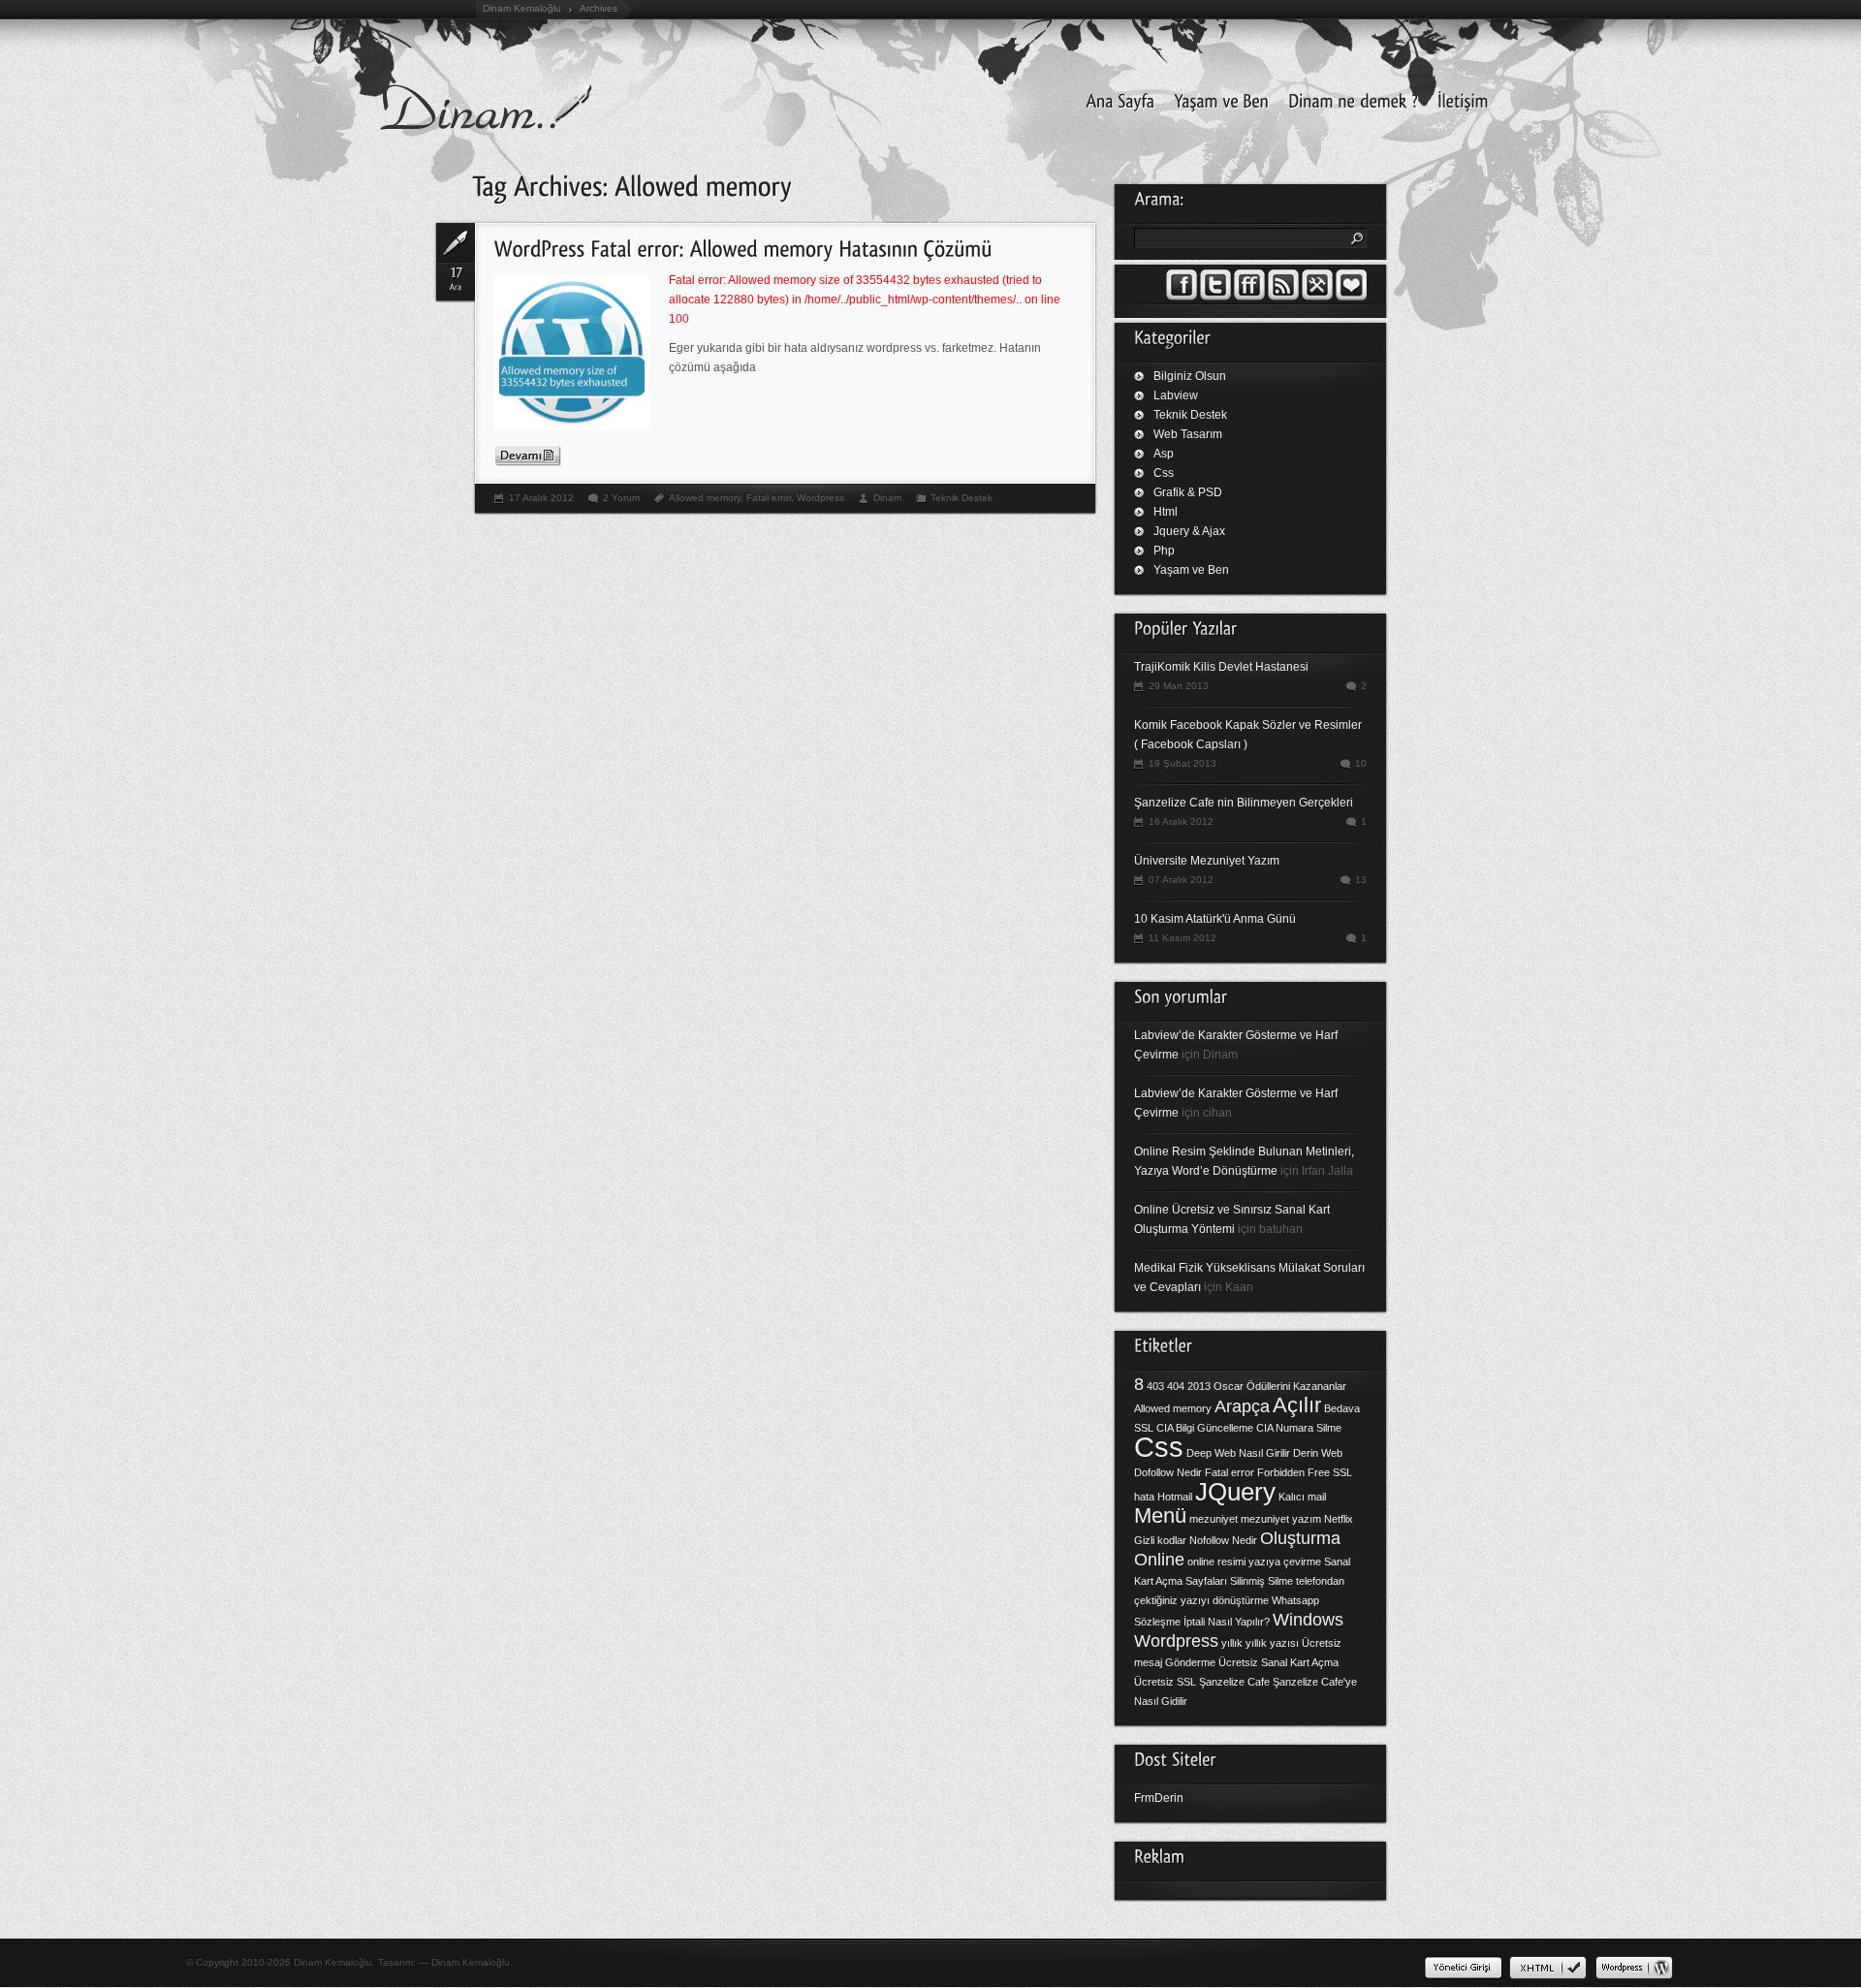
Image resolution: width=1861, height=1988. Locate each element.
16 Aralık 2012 (1181, 821)
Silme (1280, 1581)
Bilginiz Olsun (1190, 376)
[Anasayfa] (1115, 99)
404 (1176, 1386)
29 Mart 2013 (1179, 686)
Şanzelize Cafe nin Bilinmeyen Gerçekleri (1244, 803)
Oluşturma (1300, 1538)
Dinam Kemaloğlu (522, 8)
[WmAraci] (1317, 297)
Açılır (1297, 1405)
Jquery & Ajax (1189, 531)
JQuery (1235, 1492)
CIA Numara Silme (1299, 1428)
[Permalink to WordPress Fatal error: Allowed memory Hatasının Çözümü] (743, 247)
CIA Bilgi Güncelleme (1205, 1428)
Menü (1160, 1515)
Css (1164, 473)
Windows (1308, 1620)
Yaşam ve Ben (1191, 570)
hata (1144, 1497)
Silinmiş (1247, 1581)
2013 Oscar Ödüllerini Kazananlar (1267, 1386)
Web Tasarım (1188, 434)
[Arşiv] (1351, 297)
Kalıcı (1292, 1497)
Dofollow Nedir (1168, 1472)
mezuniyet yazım (1281, 1519)
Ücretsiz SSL (1165, 1682)
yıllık (1232, 1643)
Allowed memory (705, 498)
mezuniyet (1214, 1519)
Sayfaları (1206, 1581)
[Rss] (1283, 297)
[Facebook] (1182, 297)
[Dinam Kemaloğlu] (1216, 99)
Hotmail (1175, 1497)
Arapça (1242, 1406)
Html (1166, 512)
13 (1361, 880)
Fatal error (769, 498)
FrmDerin (1159, 1798)
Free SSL (1330, 1472)
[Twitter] (1215, 297)
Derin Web (1318, 1453)
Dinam (887, 498)
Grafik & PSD (1188, 492)
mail (1317, 1497)
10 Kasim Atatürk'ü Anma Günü (1215, 919)
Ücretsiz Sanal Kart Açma (1278, 1662)
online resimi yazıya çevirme (1254, 1562)
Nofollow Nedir (1223, 1540)
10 (1361, 763)
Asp (1164, 454)
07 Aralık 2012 (1181, 880)
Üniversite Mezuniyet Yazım (1207, 861)
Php (1164, 551)
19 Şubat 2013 (1183, 763)
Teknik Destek (962, 498)
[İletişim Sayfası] (1458, 99)
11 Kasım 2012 (1183, 938)
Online (1159, 1560)
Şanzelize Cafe (1234, 1682)
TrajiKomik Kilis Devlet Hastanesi (1221, 667)
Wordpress (820, 498)
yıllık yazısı (1272, 1643)
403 (1155, 1386)
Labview (1176, 395)
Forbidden (1281, 1472)
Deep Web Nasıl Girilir (1238, 1453)
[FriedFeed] (1249, 297)
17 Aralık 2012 (541, 498)
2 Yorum (621, 498)
